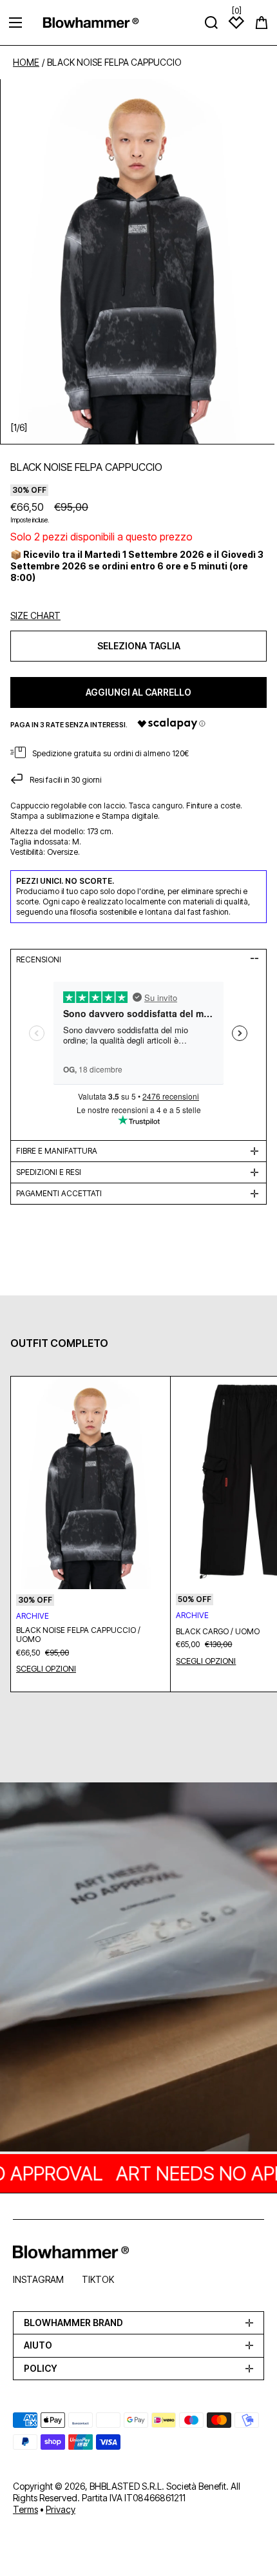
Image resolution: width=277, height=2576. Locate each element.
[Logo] (91, 22)
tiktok (98, 2279)
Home (26, 62)
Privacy (61, 2509)
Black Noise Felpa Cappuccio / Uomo (78, 1635)
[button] (262, 23)
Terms (25, 2509)
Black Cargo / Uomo (218, 1632)
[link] (138, 1969)
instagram (38, 2279)
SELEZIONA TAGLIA (139, 646)
